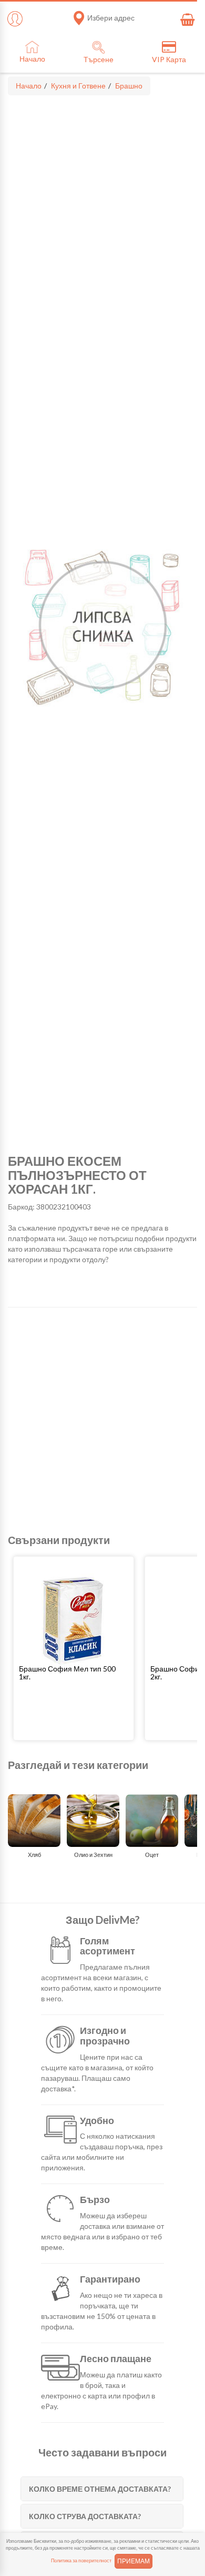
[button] (74, 1673)
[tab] (102, 2489)
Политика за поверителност (81, 2560)
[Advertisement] (102, 1421)
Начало (29, 86)
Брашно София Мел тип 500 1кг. (67, 1673)
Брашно (129, 86)
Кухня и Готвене (78, 86)
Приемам (134, 2561)
